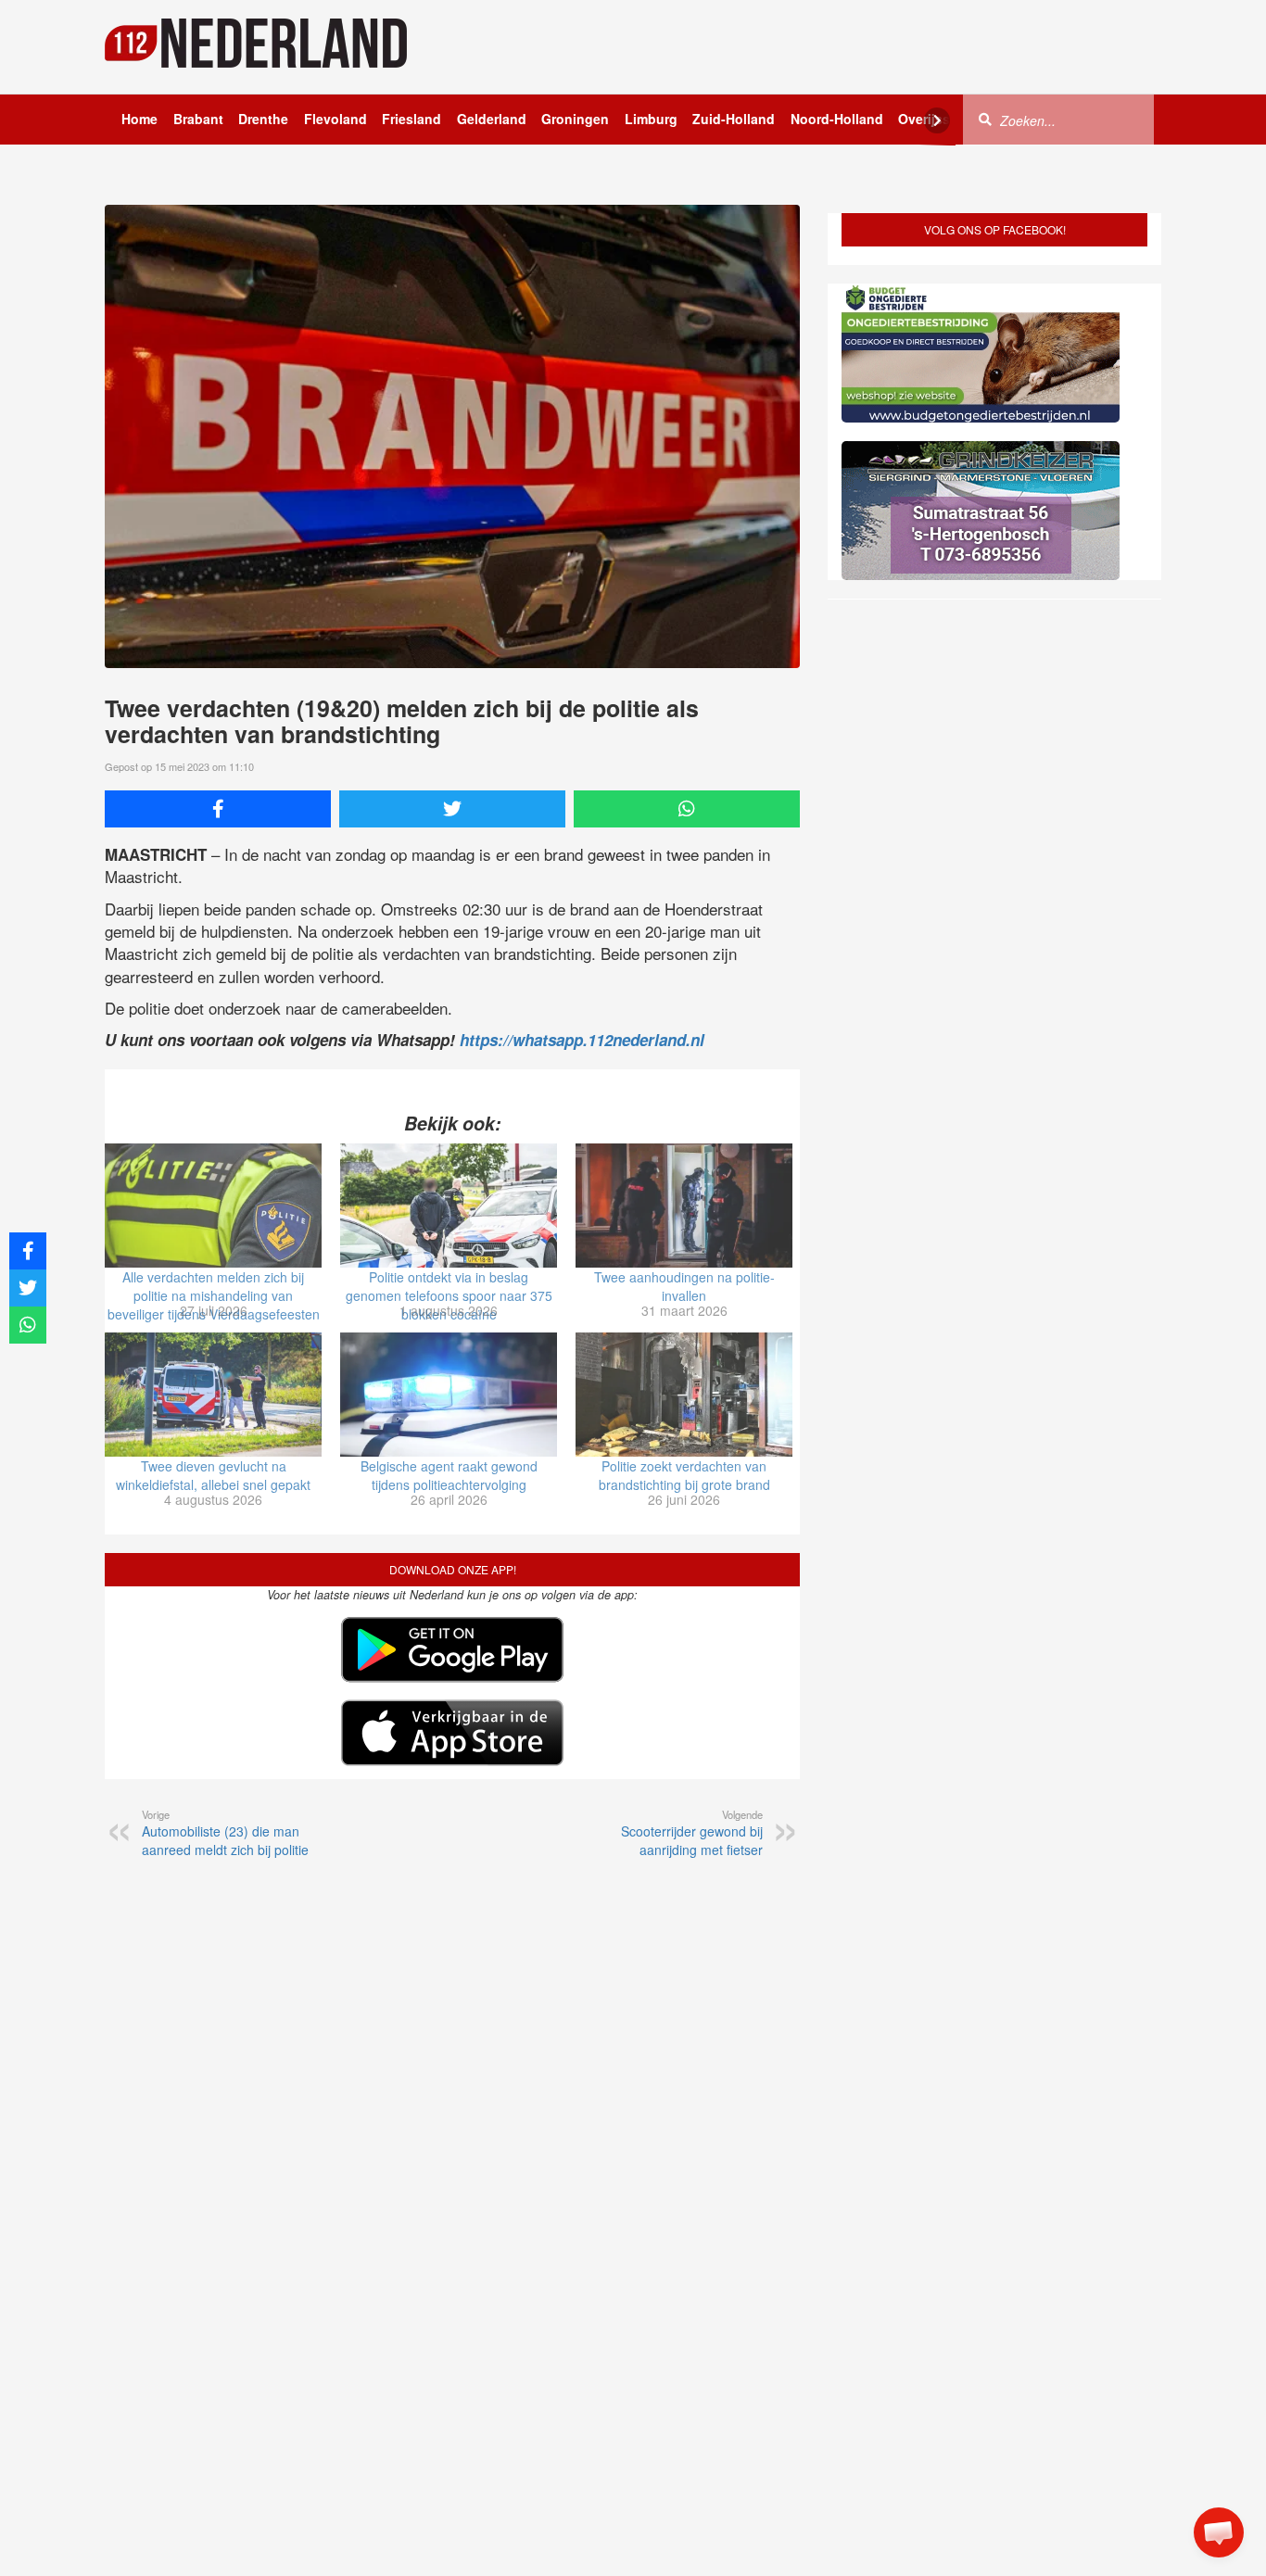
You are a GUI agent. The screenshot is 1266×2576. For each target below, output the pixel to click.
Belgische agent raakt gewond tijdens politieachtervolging (449, 1475)
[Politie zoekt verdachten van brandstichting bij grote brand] (684, 1395)
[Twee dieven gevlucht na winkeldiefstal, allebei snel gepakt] (213, 1395)
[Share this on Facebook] (218, 809)
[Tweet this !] (452, 809)
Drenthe (263, 119)
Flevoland (335, 119)
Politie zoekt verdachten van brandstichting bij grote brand (684, 1475)
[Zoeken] (985, 119)
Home (139, 119)
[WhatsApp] (687, 809)
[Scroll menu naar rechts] (937, 120)
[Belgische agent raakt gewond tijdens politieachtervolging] (449, 1395)
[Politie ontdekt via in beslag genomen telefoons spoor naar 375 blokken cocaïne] (449, 1206)
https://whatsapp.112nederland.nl (582, 1040)
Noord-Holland (837, 119)
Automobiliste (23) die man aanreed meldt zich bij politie (225, 1833)
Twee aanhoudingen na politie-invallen (684, 1286)
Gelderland (492, 119)
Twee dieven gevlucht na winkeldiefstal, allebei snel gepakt (213, 1475)
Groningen (575, 119)
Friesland (411, 119)
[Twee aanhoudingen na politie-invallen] (684, 1206)
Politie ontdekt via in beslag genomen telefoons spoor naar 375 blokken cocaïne (449, 1295)
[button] (1219, 2532)
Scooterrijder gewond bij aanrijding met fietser (692, 1833)
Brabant (198, 119)
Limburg (651, 119)
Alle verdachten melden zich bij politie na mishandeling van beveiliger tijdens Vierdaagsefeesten (214, 1295)
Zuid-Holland (734, 119)
